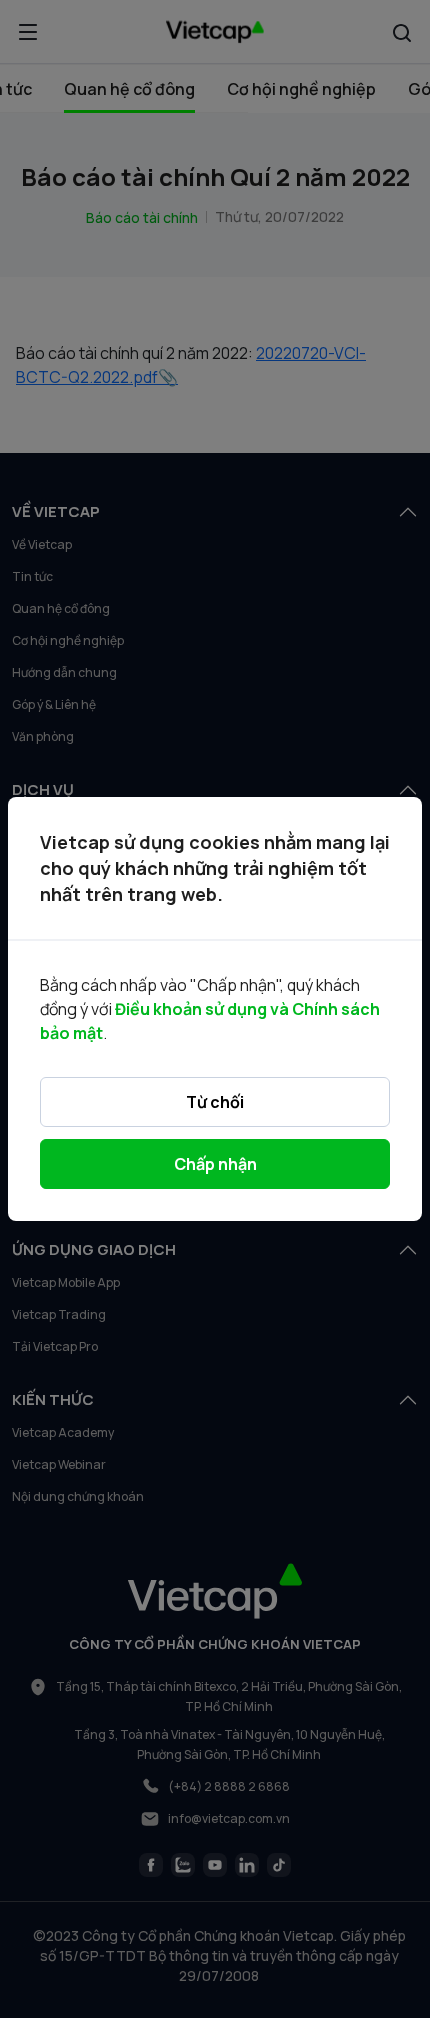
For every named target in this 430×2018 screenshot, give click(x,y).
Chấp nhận (215, 1164)
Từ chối (215, 1102)
